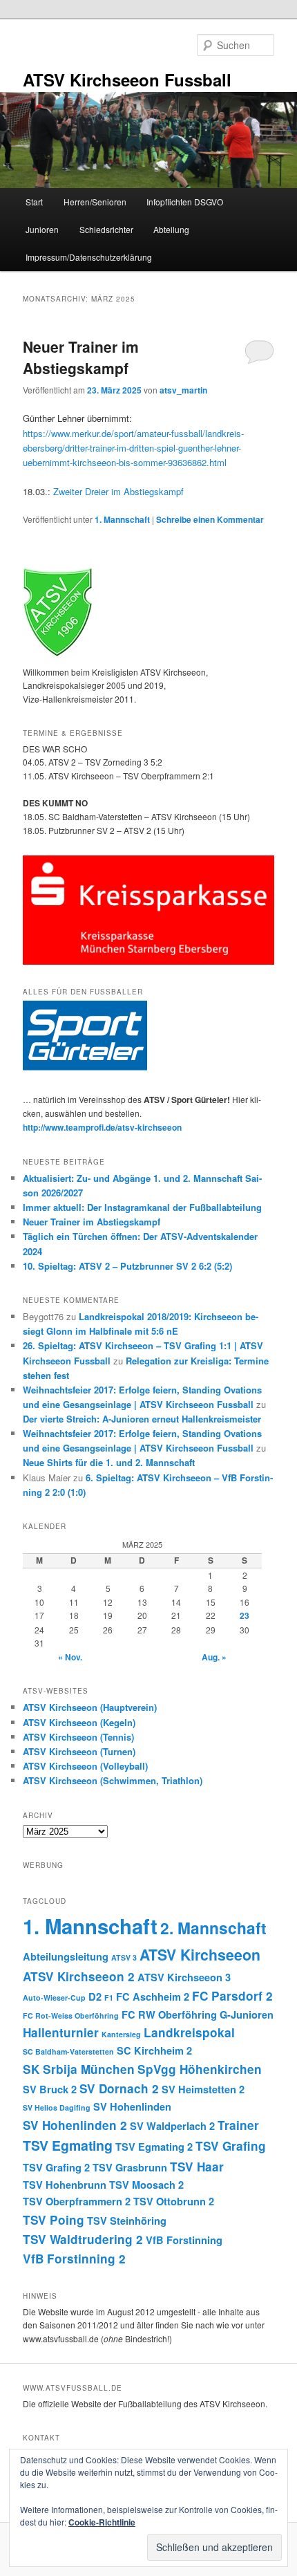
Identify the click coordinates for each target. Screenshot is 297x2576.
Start (34, 202)
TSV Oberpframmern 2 (77, 2201)
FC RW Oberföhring (169, 2014)
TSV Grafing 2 (56, 2167)
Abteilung (171, 229)
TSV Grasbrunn (130, 2167)
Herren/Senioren (95, 202)
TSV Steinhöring (127, 2221)
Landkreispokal (189, 2032)
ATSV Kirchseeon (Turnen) (79, 1751)
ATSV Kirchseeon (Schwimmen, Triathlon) (113, 1780)
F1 (109, 1998)
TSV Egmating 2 (154, 2147)
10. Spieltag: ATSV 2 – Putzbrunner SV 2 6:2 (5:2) (127, 1266)
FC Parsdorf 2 (232, 1996)
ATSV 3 (124, 1957)
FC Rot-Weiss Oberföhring (71, 2016)
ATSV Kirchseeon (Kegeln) (79, 1722)
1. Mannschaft (122, 519)
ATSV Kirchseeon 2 (79, 1976)
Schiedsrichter (106, 229)
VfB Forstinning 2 (74, 2259)
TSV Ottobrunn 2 (174, 2201)
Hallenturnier (61, 2032)
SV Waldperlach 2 (172, 2126)
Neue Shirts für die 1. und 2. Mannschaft (109, 1462)
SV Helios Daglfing (57, 2107)
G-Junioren (247, 2014)
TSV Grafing (231, 2146)
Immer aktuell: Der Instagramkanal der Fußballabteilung (142, 1207)
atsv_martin (183, 390)
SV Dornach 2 (119, 2088)
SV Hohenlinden (132, 2106)
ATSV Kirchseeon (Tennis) (78, 1737)
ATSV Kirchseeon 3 (184, 1977)
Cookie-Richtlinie (102, 2522)
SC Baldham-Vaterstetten (68, 2051)
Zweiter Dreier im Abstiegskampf (118, 491)
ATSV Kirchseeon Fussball (127, 80)
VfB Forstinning (184, 2240)
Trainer (238, 2125)
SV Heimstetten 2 (203, 2089)
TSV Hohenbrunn (65, 2185)
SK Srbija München (79, 2069)
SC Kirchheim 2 (154, 2050)
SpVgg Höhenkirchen (200, 2069)
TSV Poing (54, 2220)
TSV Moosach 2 (146, 2185)
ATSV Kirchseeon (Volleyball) (85, 1766)
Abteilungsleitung (66, 1956)
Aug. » (214, 1657)
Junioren (42, 229)
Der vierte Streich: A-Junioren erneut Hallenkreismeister (142, 1419)
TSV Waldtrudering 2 (83, 2239)
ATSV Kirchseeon (200, 1955)
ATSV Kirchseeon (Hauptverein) (90, 1707)
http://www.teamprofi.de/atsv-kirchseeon (102, 1127)
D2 (95, 1996)
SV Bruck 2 (50, 2089)
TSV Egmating (68, 2145)
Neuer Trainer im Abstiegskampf (81, 358)
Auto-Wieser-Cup (54, 1998)
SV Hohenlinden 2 (75, 2125)
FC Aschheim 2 (153, 1996)
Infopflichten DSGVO (185, 202)
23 (245, 1615)
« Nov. (70, 1657)
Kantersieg (121, 2034)
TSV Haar (197, 2167)
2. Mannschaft (213, 1928)
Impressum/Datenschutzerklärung (89, 257)
